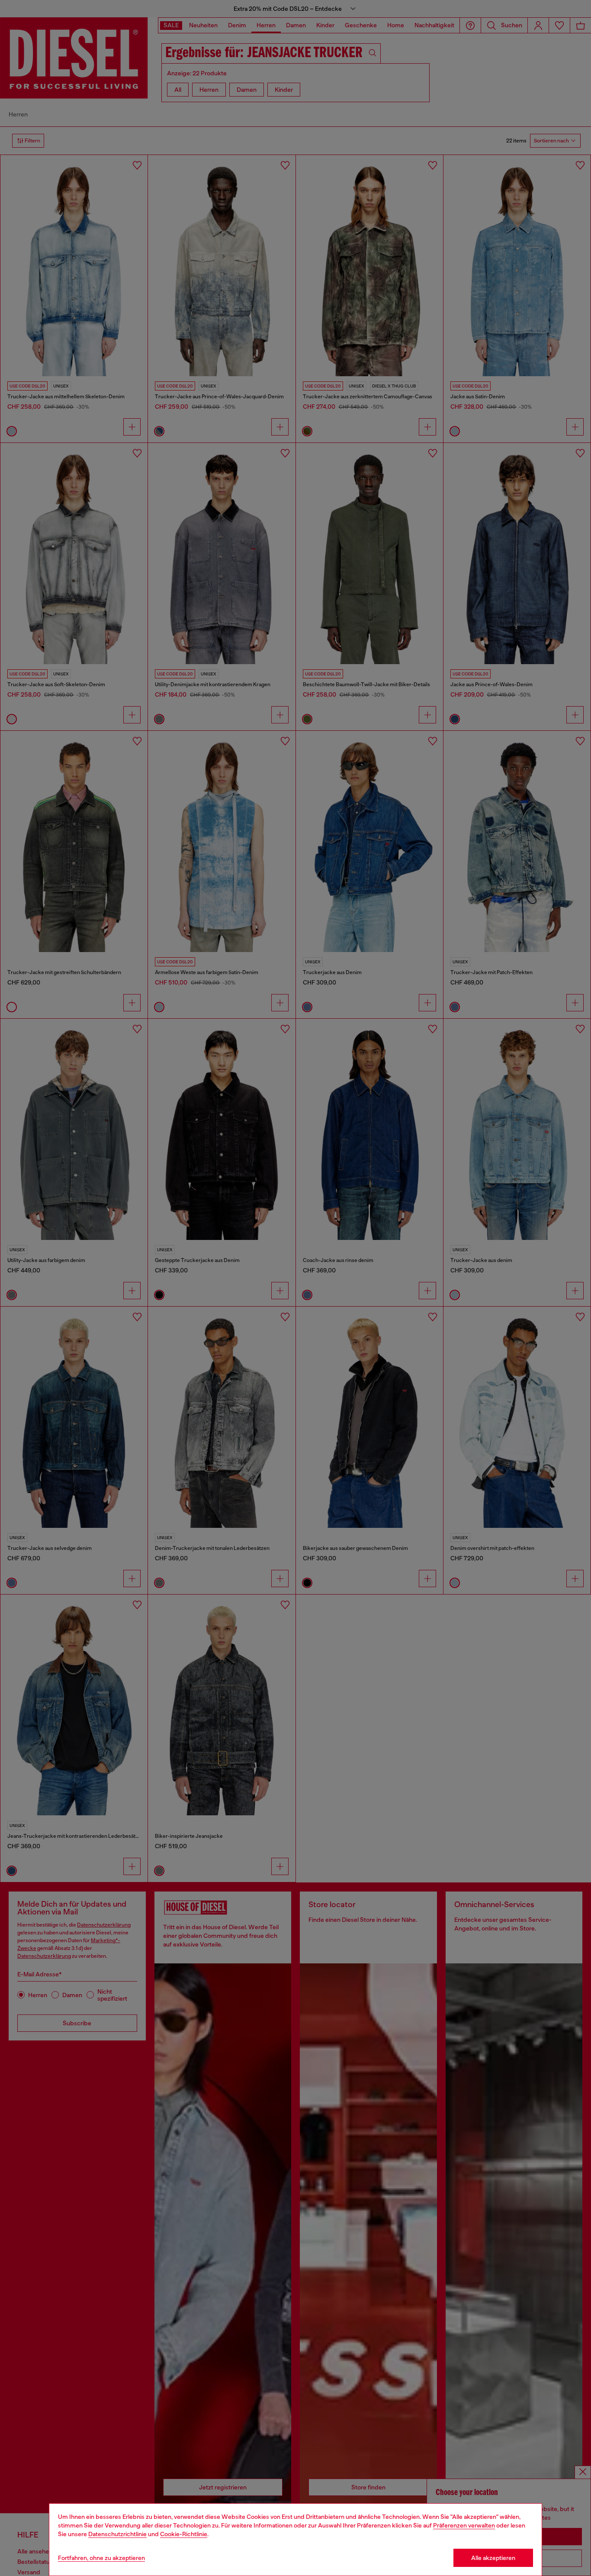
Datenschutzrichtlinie (117, 2534)
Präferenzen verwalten (464, 2525)
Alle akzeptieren (493, 2558)
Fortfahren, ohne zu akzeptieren (101, 2558)
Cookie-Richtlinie (184, 2534)
